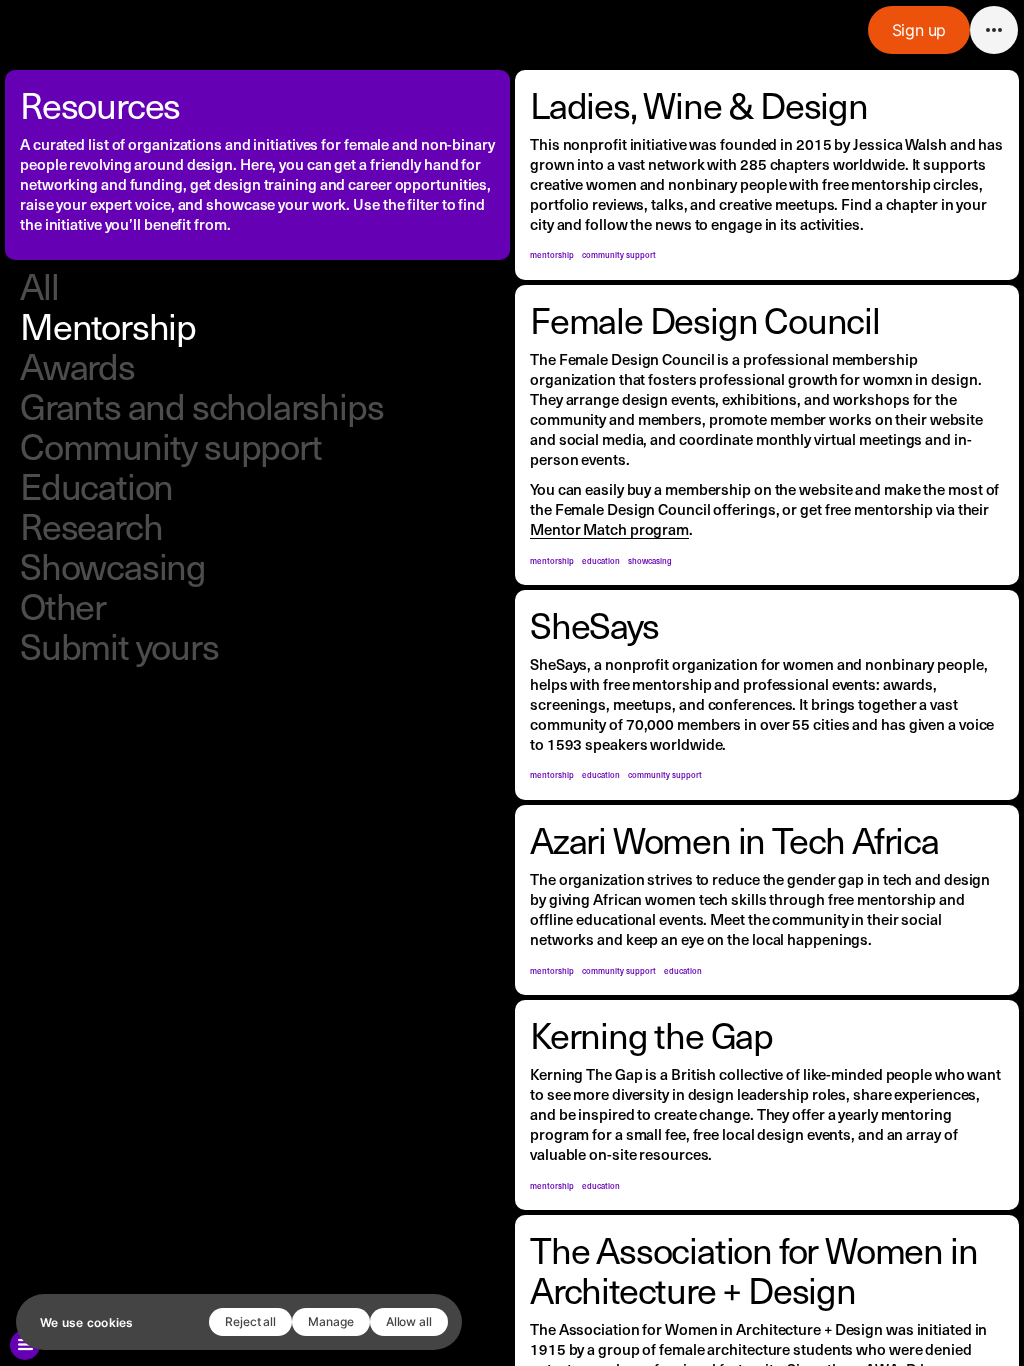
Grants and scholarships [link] (201, 405)
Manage (331, 1321)
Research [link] (91, 525)
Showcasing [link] (113, 565)
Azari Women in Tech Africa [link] (734, 839)
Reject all (250, 1321)
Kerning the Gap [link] (651, 1034)
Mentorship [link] (108, 325)
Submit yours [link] (119, 645)
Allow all (409, 1321)
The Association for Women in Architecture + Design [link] (757, 1269)
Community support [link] (171, 445)
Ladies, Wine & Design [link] (699, 104)
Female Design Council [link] (705, 319)
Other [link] (63, 605)
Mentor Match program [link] (609, 528)
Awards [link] (77, 365)
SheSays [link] (594, 624)
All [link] (39, 285)
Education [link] (96, 485)
